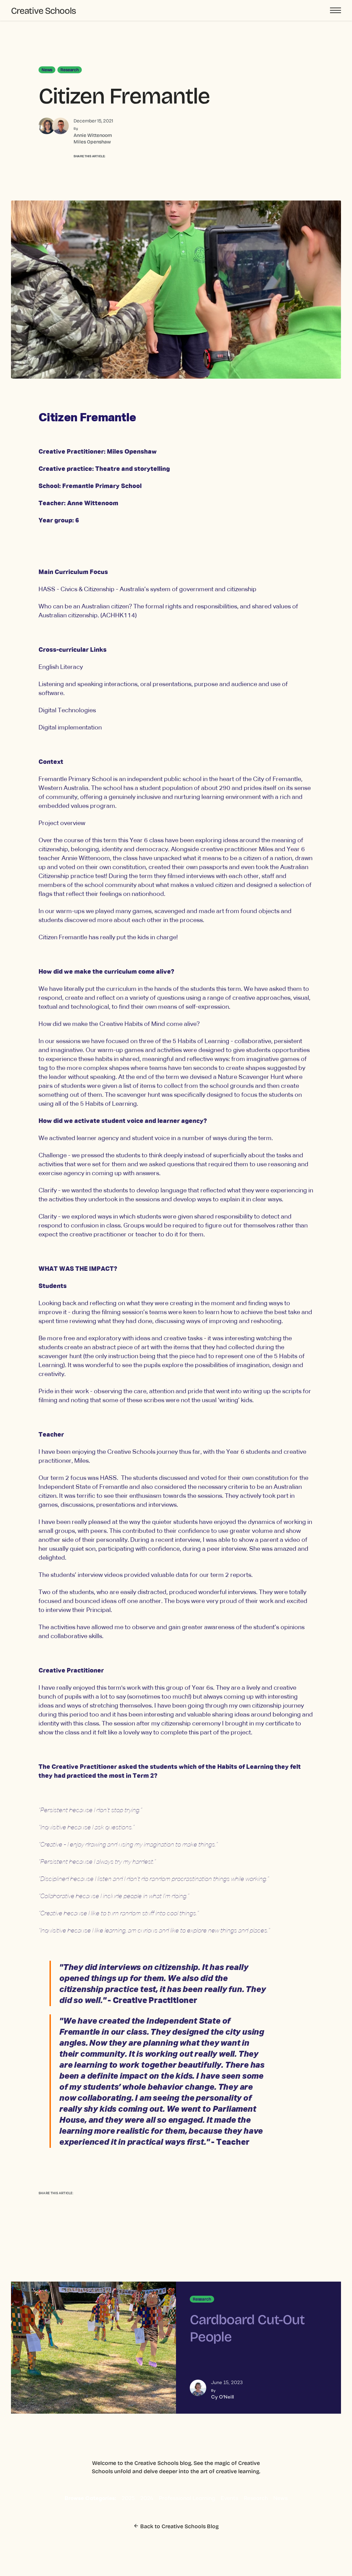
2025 (128, 2499)
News (280, 2499)
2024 (147, 2499)
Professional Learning (187, 2499)
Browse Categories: (90, 2499)
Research (256, 2499)
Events (229, 2499)
